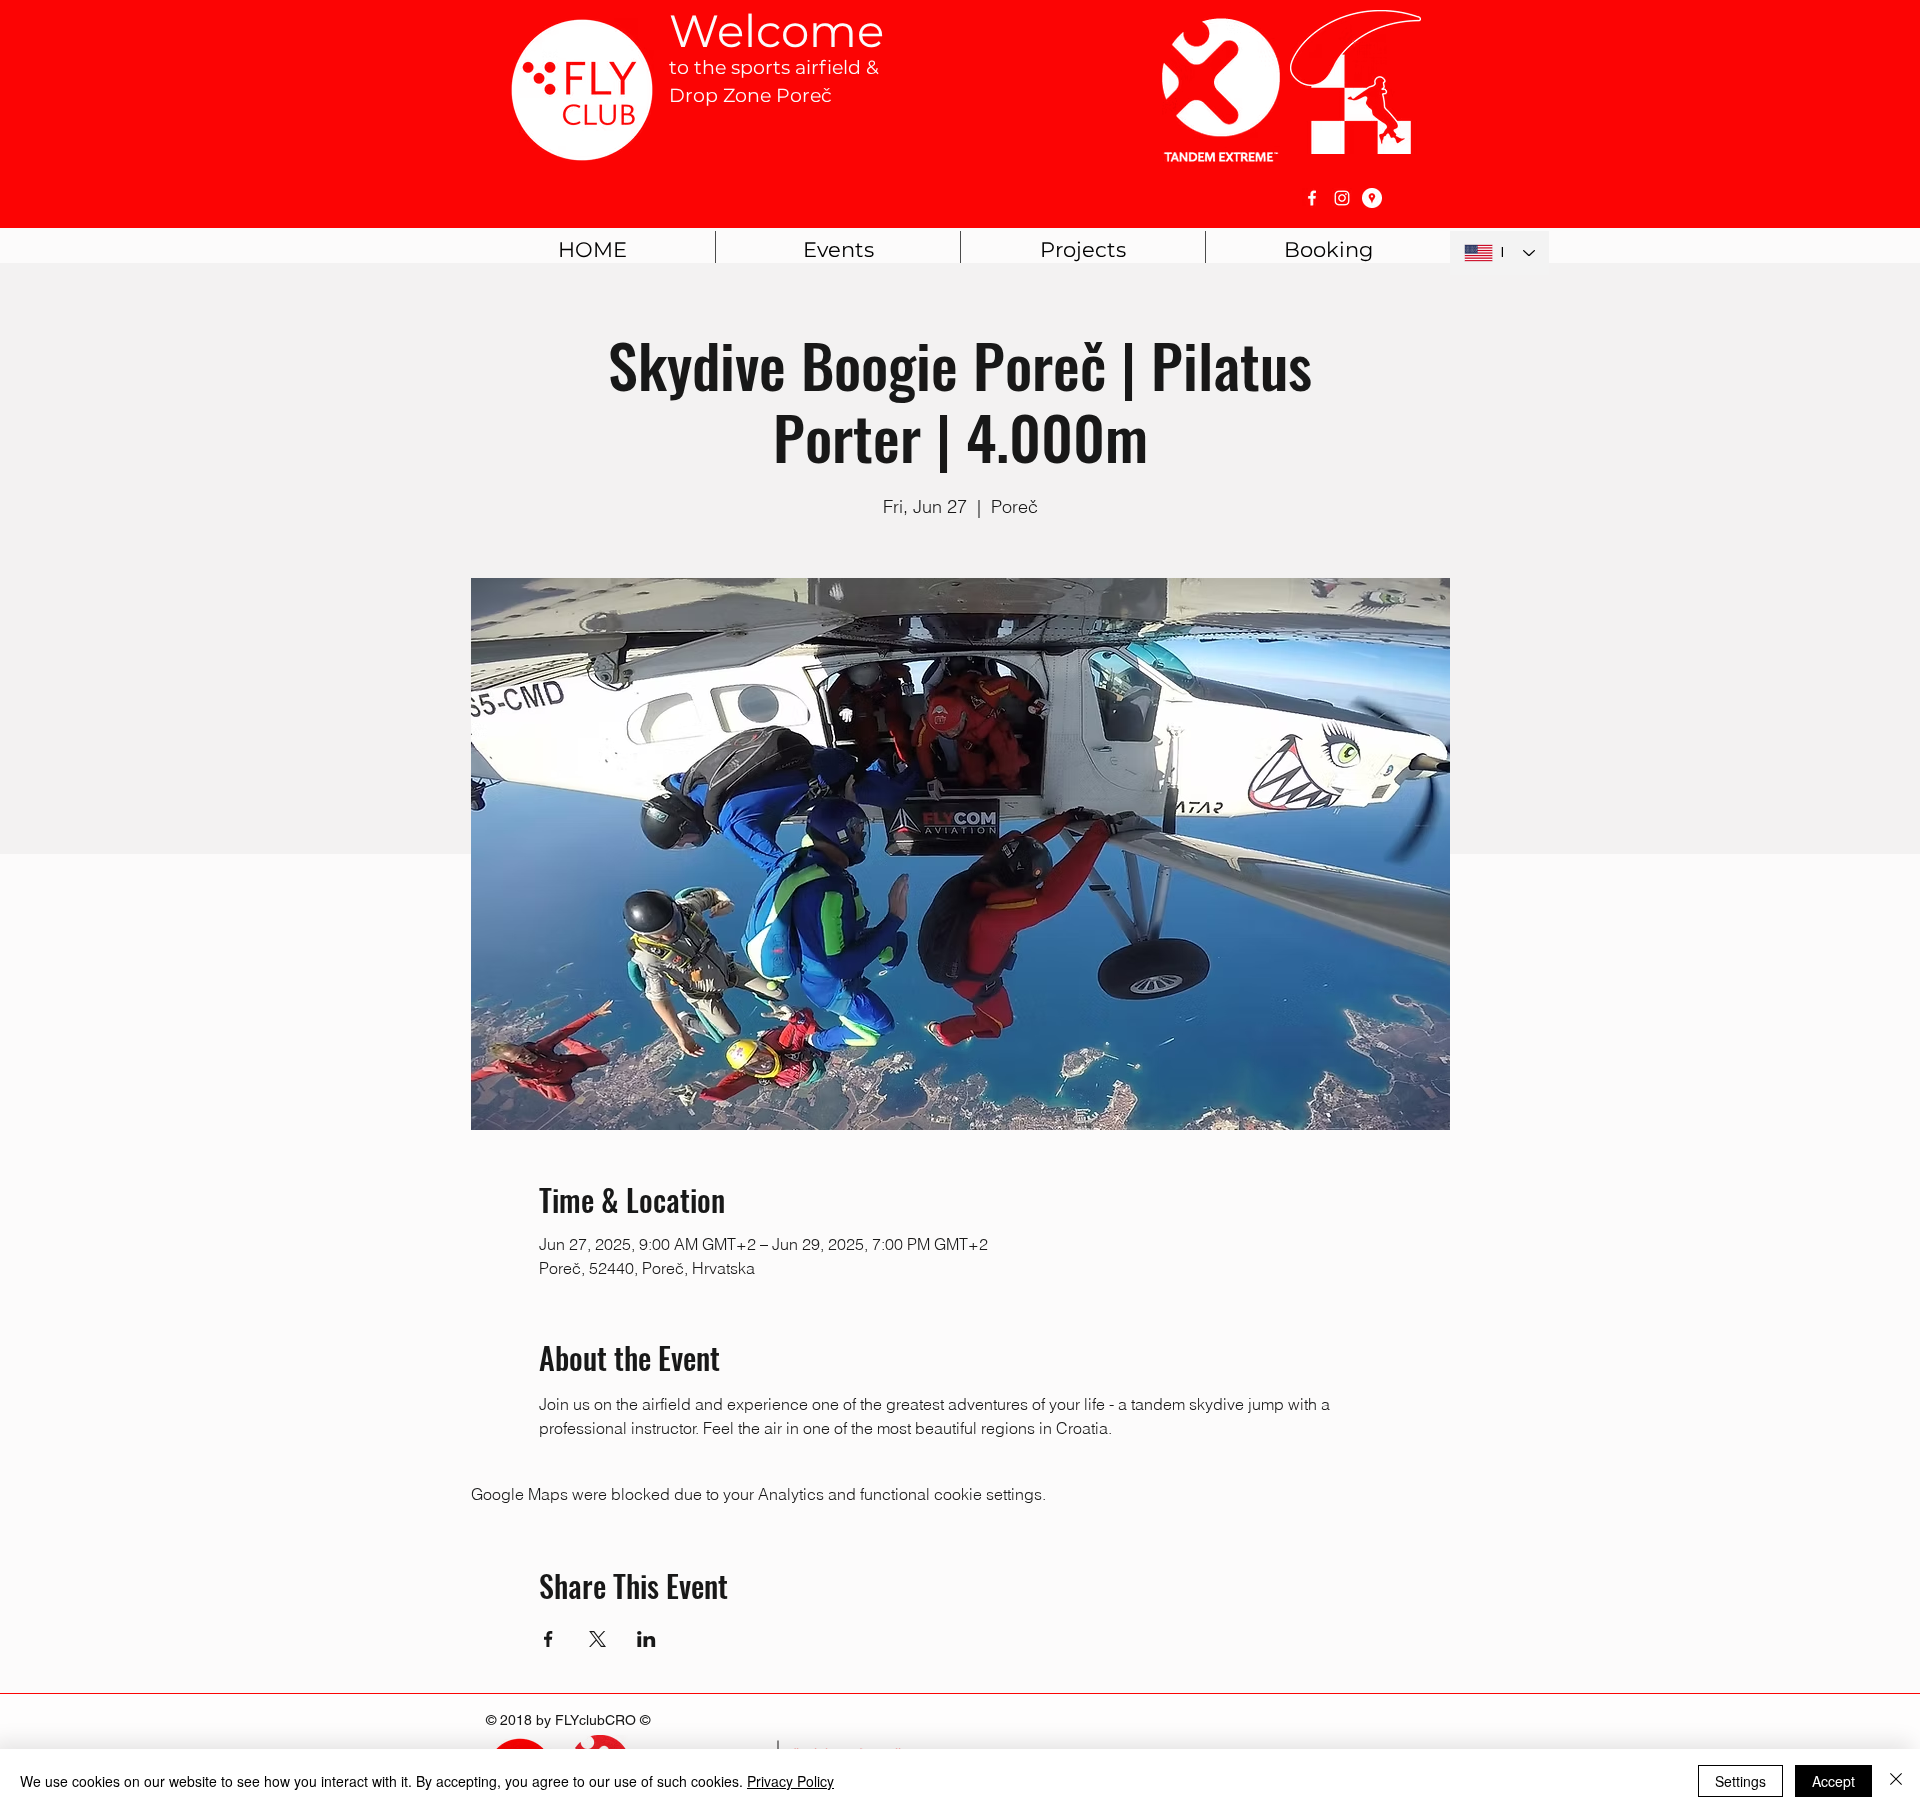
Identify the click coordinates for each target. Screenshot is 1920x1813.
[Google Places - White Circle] (1372, 198)
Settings (1740, 1781)
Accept (1833, 1781)
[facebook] (1312, 198)
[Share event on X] (597, 1639)
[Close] (1896, 1781)
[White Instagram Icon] (1342, 198)
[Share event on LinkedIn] (646, 1639)
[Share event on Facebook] (548, 1639)
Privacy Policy (790, 1781)
